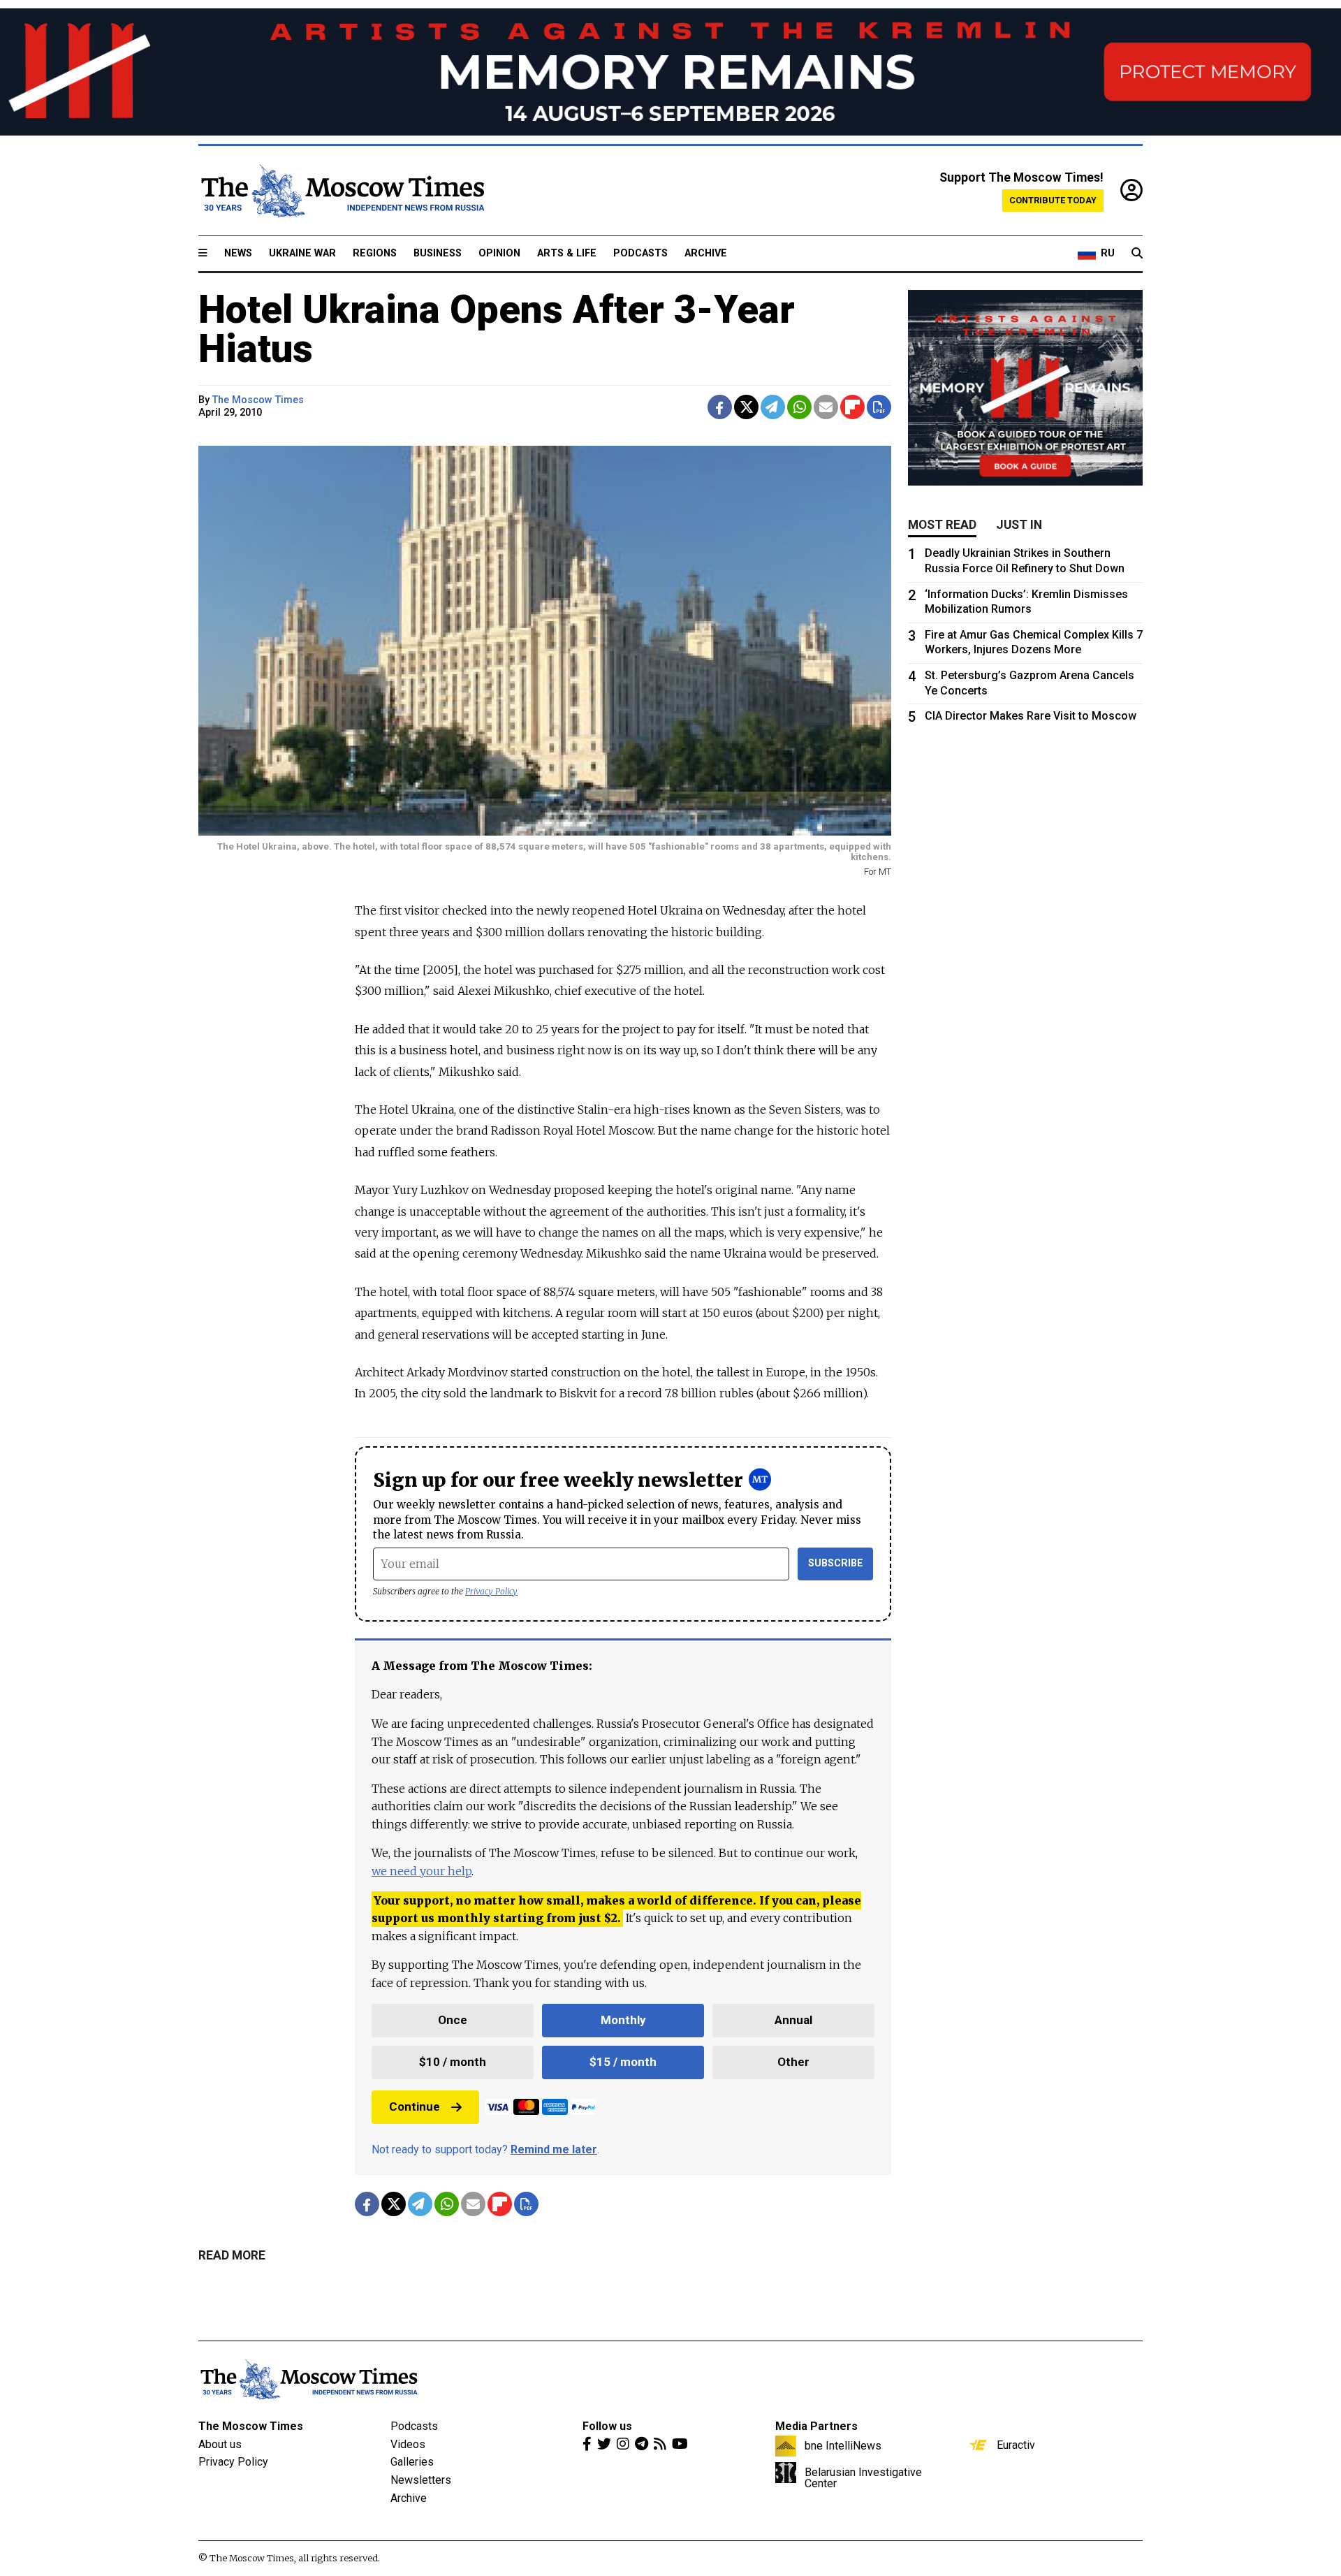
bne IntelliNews (843, 2445)
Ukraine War (302, 253)
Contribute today (1053, 200)
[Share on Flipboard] (852, 407)
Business (438, 253)
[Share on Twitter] (746, 407)
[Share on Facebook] (720, 407)
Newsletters (421, 2480)
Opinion (499, 253)
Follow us (607, 2426)
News (238, 253)
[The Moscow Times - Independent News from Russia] (342, 191)
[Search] (1137, 254)
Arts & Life (567, 253)
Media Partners (816, 2426)
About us (220, 2444)
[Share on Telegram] (773, 407)
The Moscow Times (251, 2426)
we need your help (422, 1871)
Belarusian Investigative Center (863, 2477)
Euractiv (1016, 2445)
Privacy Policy (491, 1591)
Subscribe (836, 1563)
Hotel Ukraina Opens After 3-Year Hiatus (497, 329)
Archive (706, 253)
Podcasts (640, 253)
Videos (408, 2444)
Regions (375, 253)
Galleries (412, 2462)
